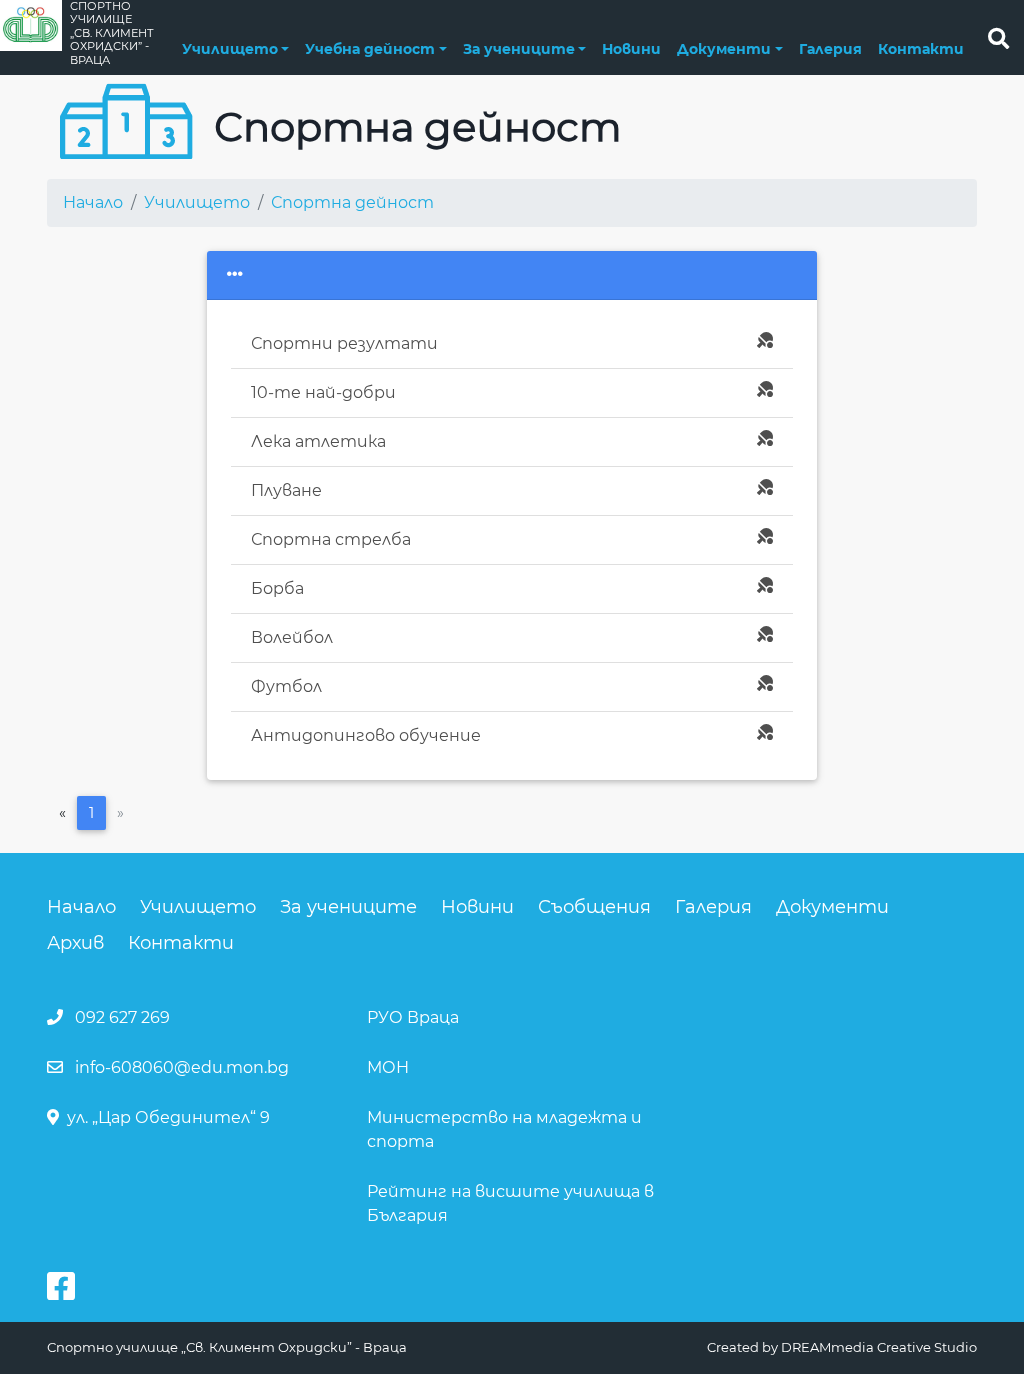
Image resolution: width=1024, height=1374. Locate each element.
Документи (724, 49)
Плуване (286, 490)
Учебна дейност (370, 49)
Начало (93, 202)
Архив (75, 943)
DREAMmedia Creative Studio (879, 1347)
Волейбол (292, 637)
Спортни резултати (344, 343)
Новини (631, 49)
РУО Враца (413, 1017)
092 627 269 (122, 1017)
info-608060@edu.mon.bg (182, 1067)
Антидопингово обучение (366, 735)
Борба (277, 588)
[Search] (998, 38)
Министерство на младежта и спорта (504, 1129)
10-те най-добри (323, 392)
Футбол (286, 686)
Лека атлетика (318, 441)
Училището (230, 49)
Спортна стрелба (331, 539)
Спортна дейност (352, 202)
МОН (388, 1067)
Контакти (921, 49)
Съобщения (594, 907)
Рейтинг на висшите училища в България (510, 1203)
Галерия (830, 49)
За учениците (519, 49)
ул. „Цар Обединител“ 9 (168, 1117)
